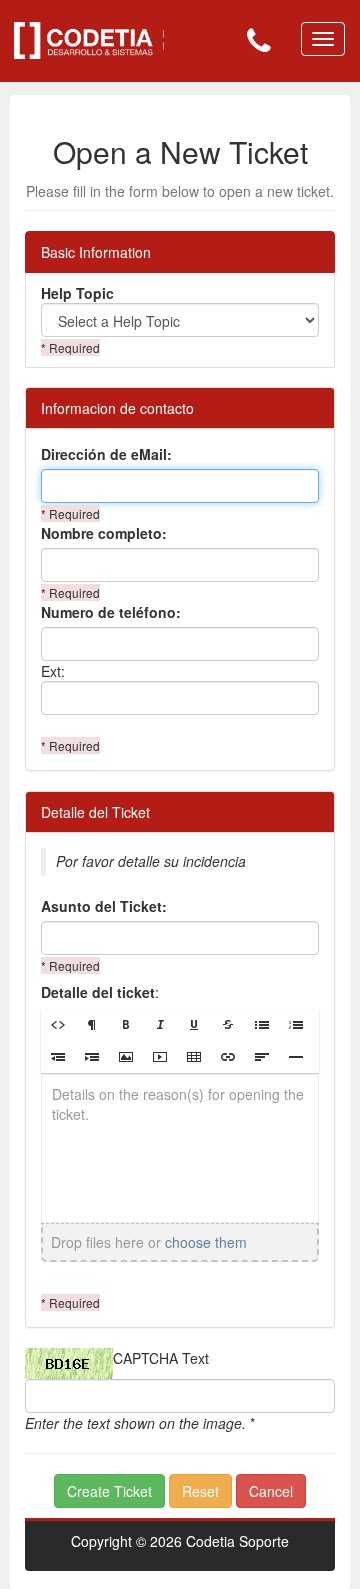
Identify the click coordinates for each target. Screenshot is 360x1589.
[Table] (194, 1057)
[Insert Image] (126, 1057)
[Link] (228, 1057)
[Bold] (126, 1025)
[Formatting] (92, 1025)
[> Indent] (92, 1057)
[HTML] (58, 1025)
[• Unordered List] (262, 1025)
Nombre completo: (104, 533)
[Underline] (194, 1025)
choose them (206, 1242)
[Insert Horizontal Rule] (296, 1057)
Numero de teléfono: (111, 612)
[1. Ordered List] (296, 1025)
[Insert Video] (160, 1057)
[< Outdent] (58, 1057)
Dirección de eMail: (106, 454)
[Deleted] (228, 1025)
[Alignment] (262, 1057)
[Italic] (160, 1025)
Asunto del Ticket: (104, 906)
